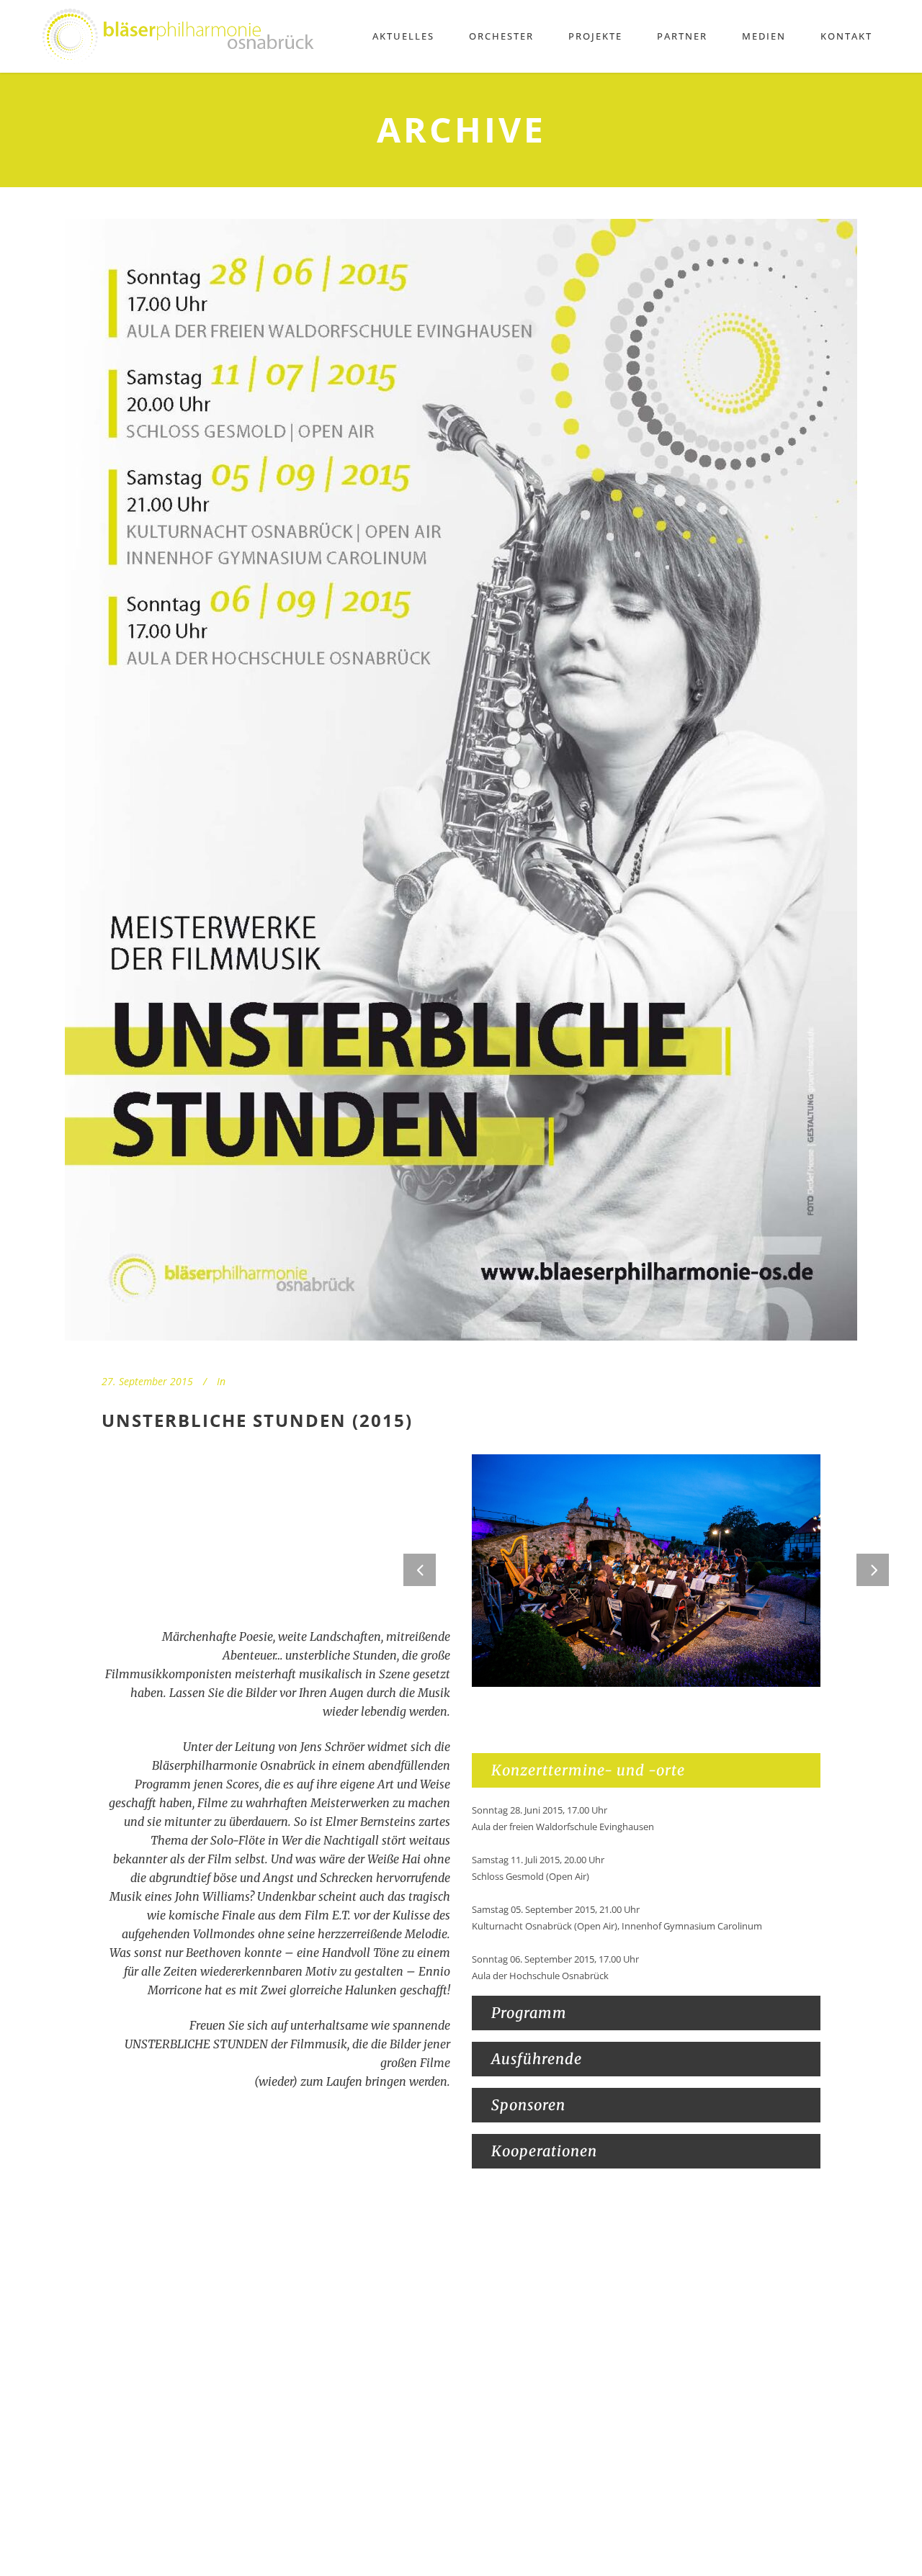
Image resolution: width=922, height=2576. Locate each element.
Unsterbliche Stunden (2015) (257, 1420)
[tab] (646, 1770)
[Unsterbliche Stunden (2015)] (461, 780)
